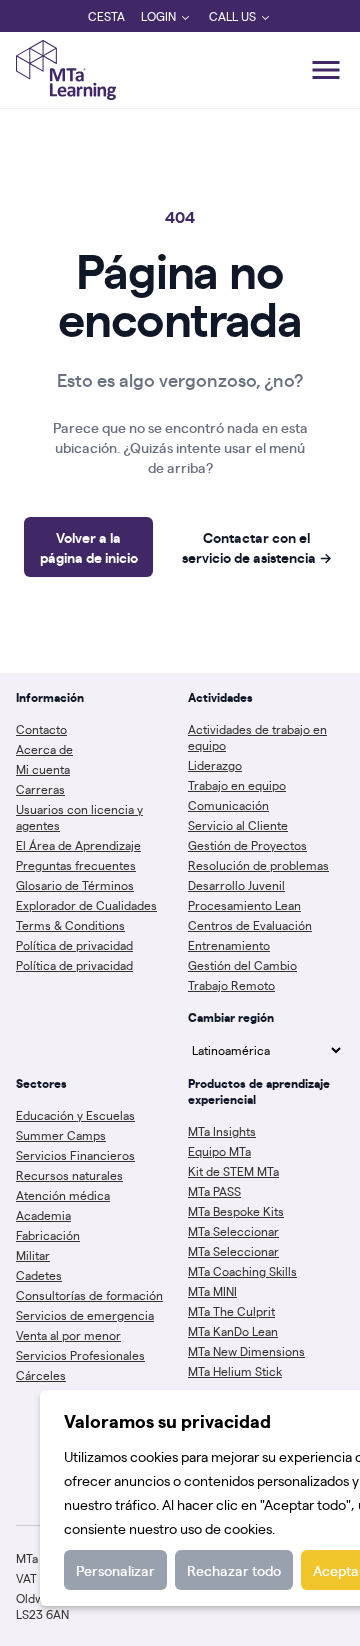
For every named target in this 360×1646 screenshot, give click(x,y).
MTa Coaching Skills (242, 1271)
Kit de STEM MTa (233, 1171)
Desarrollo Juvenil (236, 885)
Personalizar (115, 1570)
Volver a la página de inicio (89, 547)
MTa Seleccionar (233, 1231)
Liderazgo (215, 765)
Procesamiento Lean (244, 905)
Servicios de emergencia (85, 1315)
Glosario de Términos (75, 885)
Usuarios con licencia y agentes (79, 817)
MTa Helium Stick (235, 1371)
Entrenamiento (229, 945)
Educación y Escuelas (75, 1115)
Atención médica (63, 1195)
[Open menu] (326, 70)
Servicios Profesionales (80, 1355)
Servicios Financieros (75, 1155)
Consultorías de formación (89, 1295)
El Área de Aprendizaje (78, 845)
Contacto (41, 729)
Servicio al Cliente (238, 825)
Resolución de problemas (258, 865)
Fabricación (48, 1235)
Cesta (106, 16)
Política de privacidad (74, 945)
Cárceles (41, 1375)
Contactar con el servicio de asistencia (257, 547)
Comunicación (228, 805)
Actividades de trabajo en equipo (257, 737)
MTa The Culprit (231, 1311)
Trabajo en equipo (237, 785)
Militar (33, 1255)
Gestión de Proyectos (247, 845)
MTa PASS (214, 1191)
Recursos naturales (69, 1175)
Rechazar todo (234, 1570)
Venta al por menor (68, 1335)
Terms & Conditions (70, 925)
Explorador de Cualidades (86, 905)
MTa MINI (212, 1291)
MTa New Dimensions (246, 1351)
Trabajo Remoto (231, 985)
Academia (43, 1215)
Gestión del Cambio (242, 965)
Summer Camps (61, 1135)
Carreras (40, 789)
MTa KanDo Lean (233, 1331)
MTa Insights (222, 1131)
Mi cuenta (43, 769)
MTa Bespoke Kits (236, 1211)
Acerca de (44, 749)
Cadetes (39, 1275)
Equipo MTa (219, 1151)
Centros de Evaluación (250, 925)
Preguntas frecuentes (76, 865)
